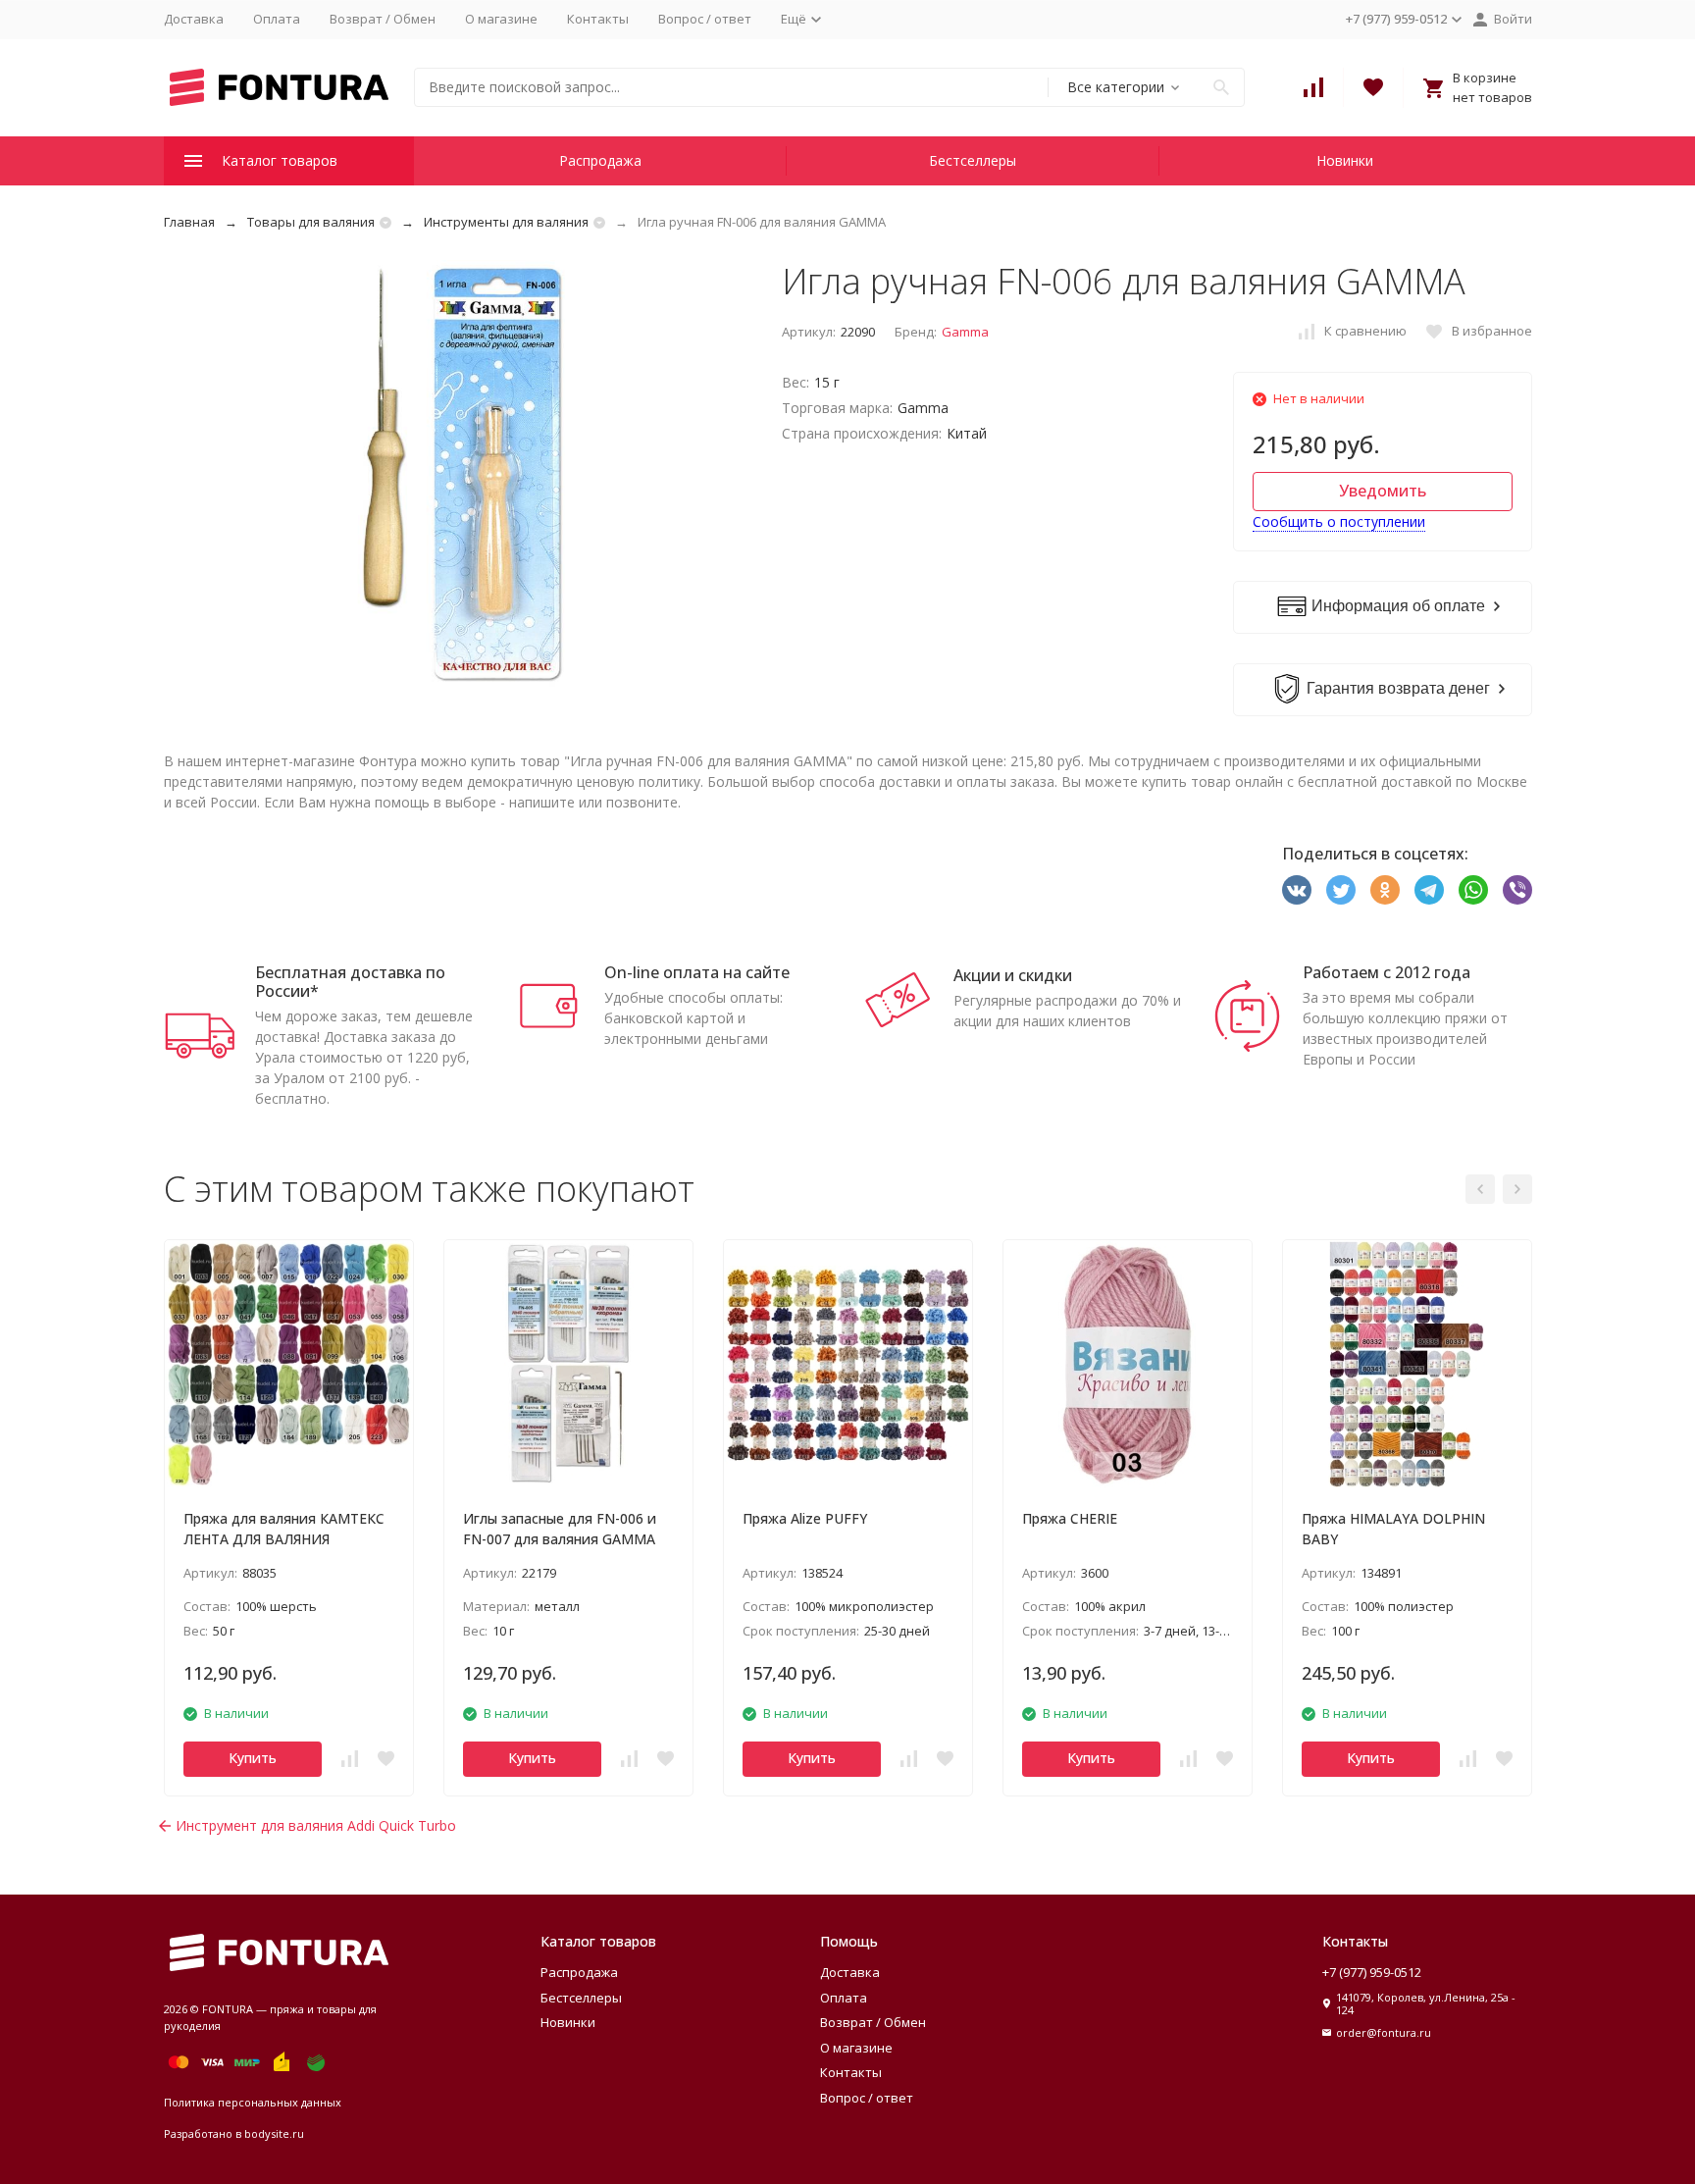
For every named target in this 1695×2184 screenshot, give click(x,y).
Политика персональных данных (253, 2102)
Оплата (277, 19)
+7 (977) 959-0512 (1372, 1972)
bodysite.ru (274, 2133)
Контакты (598, 19)
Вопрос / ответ (705, 19)
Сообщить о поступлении (1339, 521)
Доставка (194, 19)
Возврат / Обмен (383, 19)
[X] (1341, 890)
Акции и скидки (1013, 975)
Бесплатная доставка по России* (350, 982)
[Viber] (1517, 890)
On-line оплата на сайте (697, 972)
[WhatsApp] (1473, 890)
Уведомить (1383, 491)
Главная (189, 222)
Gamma (965, 332)
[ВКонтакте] (1297, 890)
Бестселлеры (973, 160)
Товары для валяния (311, 222)
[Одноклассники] (1385, 890)
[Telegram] (1429, 890)
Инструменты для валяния (506, 222)
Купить (253, 1758)
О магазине (501, 19)
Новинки (1345, 160)
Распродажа (600, 160)
